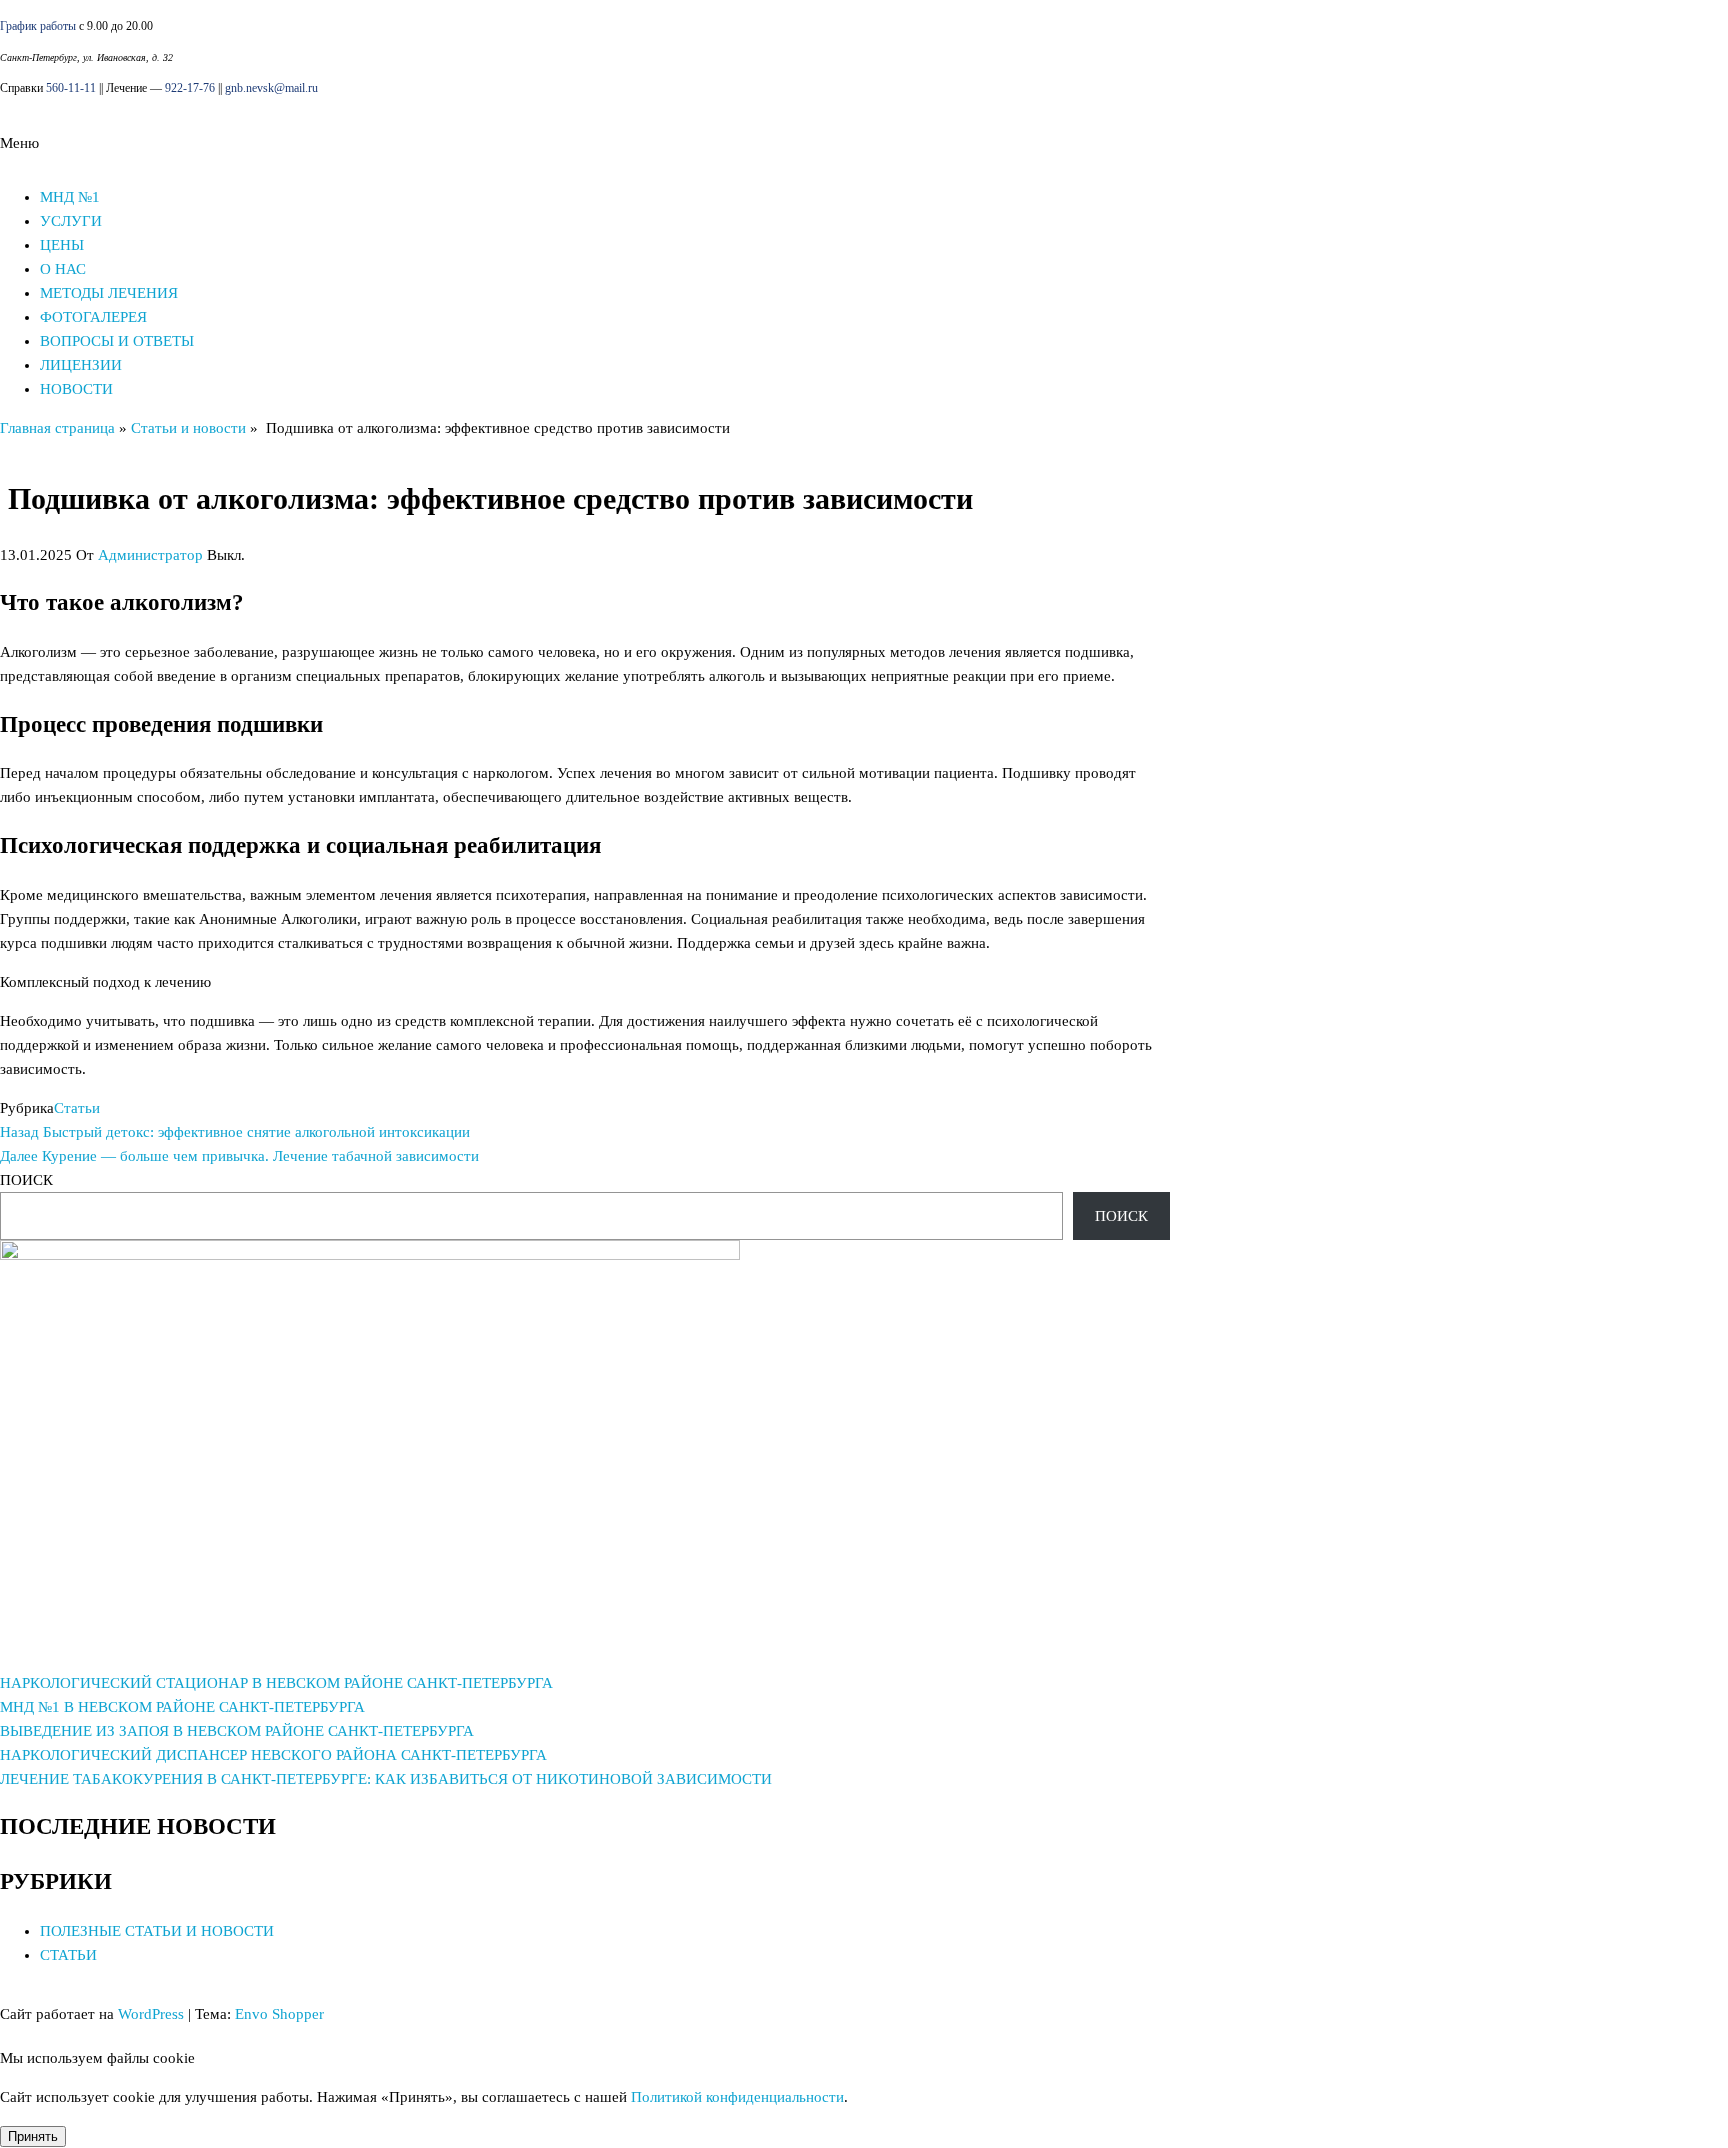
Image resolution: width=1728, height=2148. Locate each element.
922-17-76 (190, 88)
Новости (76, 389)
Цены (62, 245)
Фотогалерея (93, 317)
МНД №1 (70, 197)
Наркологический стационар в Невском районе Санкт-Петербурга (276, 1683)
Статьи (77, 1108)
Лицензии (81, 365)
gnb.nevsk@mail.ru (271, 88)
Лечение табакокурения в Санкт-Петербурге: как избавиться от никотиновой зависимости (386, 1779)
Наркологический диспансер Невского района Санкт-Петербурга (273, 1755)
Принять (33, 2136)
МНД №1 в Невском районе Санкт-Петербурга (182, 1707)
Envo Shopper (279, 2014)
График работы (38, 26)
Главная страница (57, 428)
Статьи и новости (188, 428)
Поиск (26, 1180)
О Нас (63, 269)
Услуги (71, 221)
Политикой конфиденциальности (737, 2097)
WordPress (151, 2014)
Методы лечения (109, 293)
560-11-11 (71, 88)
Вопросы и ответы (117, 341)
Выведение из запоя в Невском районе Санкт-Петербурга (237, 1731)
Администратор (150, 555)
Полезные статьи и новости (157, 1931)
